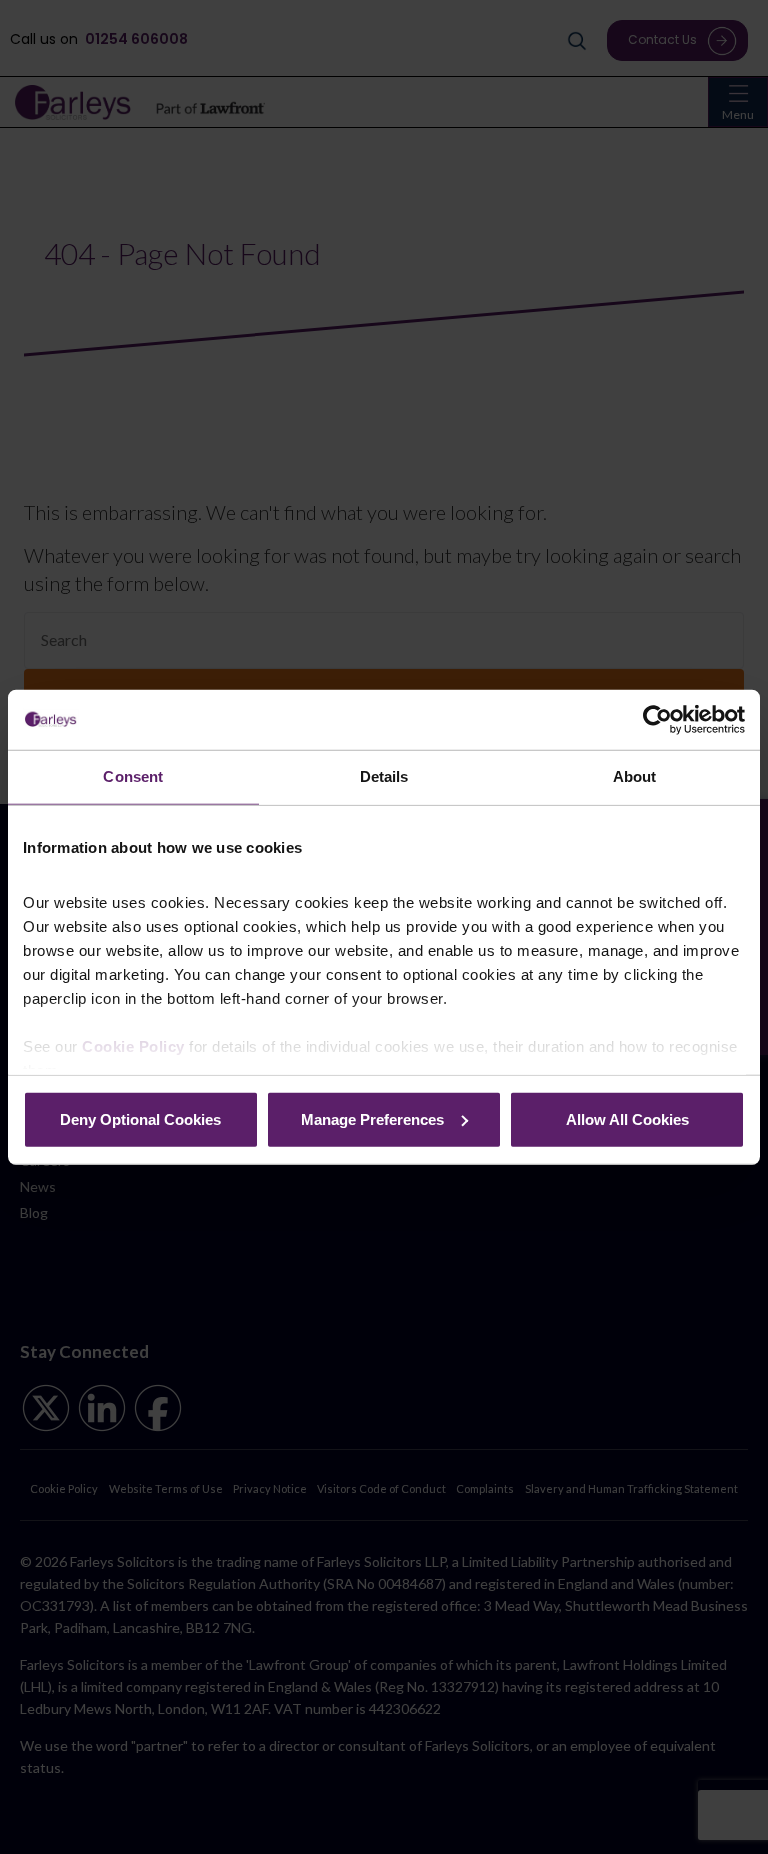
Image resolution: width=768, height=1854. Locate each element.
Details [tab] (384, 776)
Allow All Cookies (627, 1118)
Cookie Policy (133, 1046)
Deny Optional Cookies (140, 1118)
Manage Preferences (372, 1118)
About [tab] (635, 776)
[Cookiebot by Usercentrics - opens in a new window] (657, 720)
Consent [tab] (133, 776)
